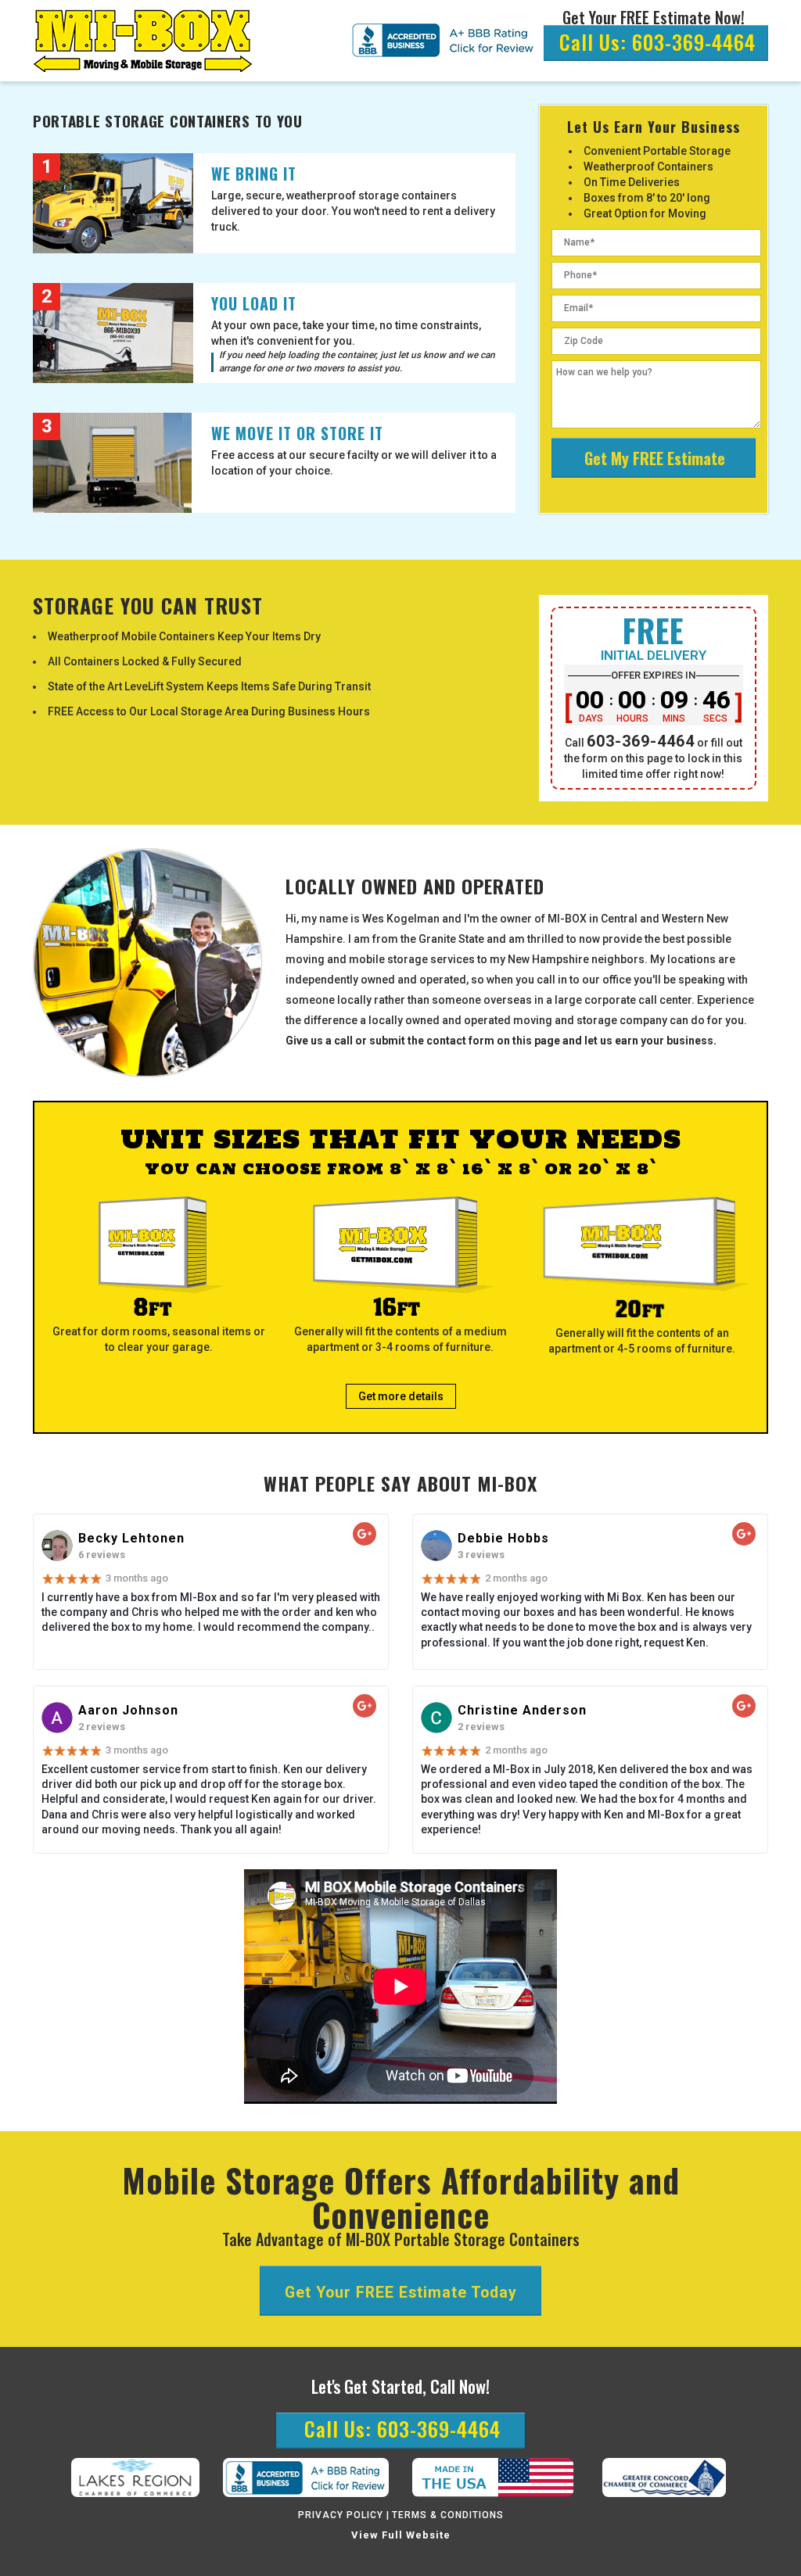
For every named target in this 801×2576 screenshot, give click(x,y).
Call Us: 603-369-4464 (657, 42)
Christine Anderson (522, 1710)
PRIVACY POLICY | (344, 2515)
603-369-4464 (641, 741)
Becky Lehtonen (131, 1538)
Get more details (401, 1396)
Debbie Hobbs (503, 1538)
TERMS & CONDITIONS (448, 2515)
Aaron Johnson (128, 1710)
